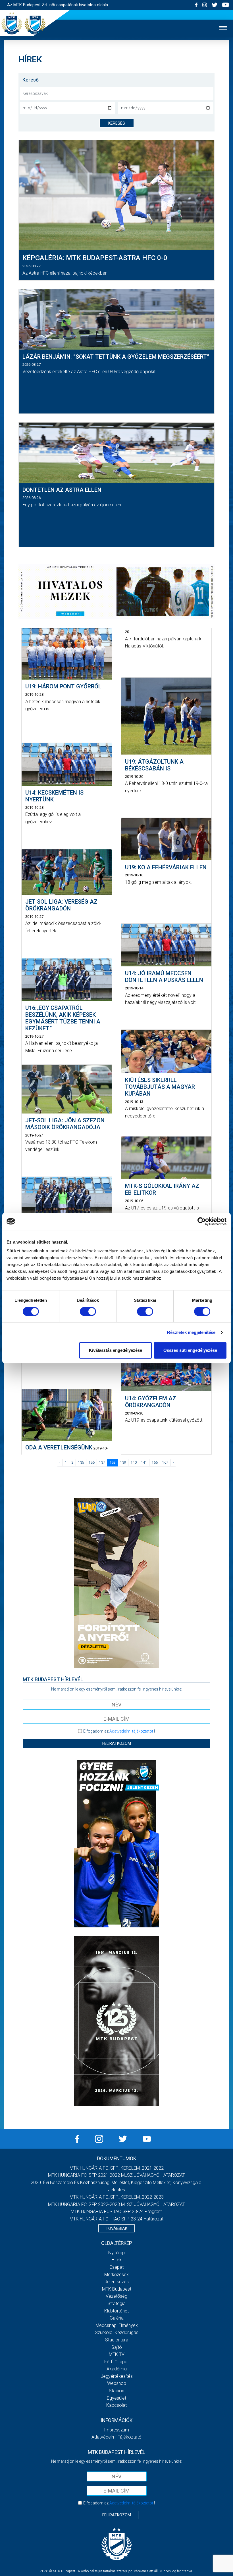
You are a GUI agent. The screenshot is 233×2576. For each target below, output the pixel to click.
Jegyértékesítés (117, 2376)
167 (165, 1463)
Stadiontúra (117, 2340)
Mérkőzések (116, 2275)
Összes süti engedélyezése (190, 1350)
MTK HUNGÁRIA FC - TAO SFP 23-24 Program (116, 2212)
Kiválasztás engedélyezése (116, 1350)
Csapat (116, 2267)
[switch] (88, 1311)
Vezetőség (116, 2296)
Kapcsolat (116, 2405)
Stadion (116, 2391)
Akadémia (117, 2369)
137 (102, 1463)
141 (144, 1463)
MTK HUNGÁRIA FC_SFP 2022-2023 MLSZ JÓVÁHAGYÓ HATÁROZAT (116, 2204)
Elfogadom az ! (119, 1731)
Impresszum (116, 2430)
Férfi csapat (116, 2362)
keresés (117, 123)
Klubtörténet (116, 2311)
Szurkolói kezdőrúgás (117, 2332)
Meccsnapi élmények (117, 2325)
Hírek (117, 2260)
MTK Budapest (117, 2289)
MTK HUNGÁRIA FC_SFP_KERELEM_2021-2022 (117, 2168)
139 (123, 1463)
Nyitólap (116, 2253)
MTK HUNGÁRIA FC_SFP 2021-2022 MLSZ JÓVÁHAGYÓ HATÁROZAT (116, 2175)
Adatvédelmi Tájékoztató (116, 2437)
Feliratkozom (117, 1743)
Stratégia (116, 2304)
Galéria (117, 2318)
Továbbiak (116, 2228)
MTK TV (117, 2354)
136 (92, 1463)
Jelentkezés (117, 2282)
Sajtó (117, 2347)
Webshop (117, 2383)
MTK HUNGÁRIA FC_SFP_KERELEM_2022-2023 (117, 2197)
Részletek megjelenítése (191, 1332)
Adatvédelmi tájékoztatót (131, 1731)
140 (134, 1463)
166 (155, 1463)
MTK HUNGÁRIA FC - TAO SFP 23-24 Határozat (116, 2219)
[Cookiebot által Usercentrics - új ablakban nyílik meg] (202, 1221)
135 (81, 1463)
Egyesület (116, 2398)
